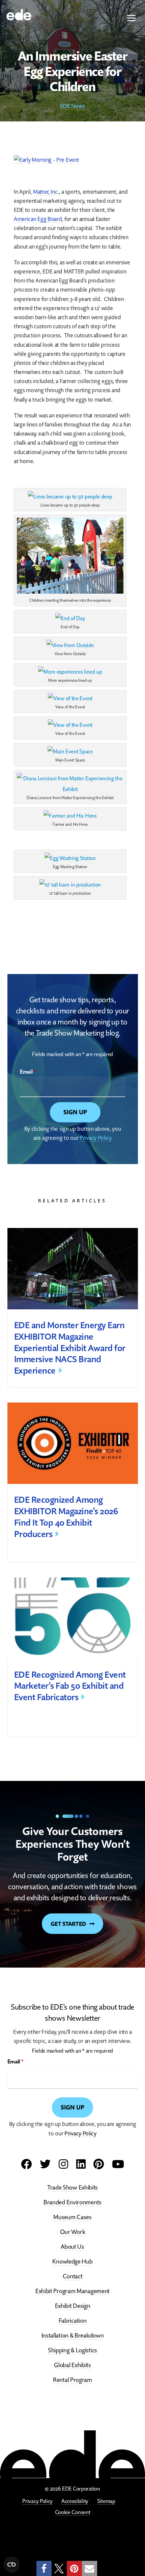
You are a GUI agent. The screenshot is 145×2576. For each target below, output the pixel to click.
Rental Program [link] (72, 2379)
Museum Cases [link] (72, 2217)
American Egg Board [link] (38, 219)
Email (28, 1072)
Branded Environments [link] (72, 2202)
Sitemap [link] (106, 2501)
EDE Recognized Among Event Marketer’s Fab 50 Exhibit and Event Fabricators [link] (70, 1686)
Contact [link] (73, 2276)
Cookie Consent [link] (73, 2512)
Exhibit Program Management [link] (72, 2291)
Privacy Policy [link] (37, 2501)
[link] (19, 14)
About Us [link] (72, 2246)
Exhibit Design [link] (73, 2305)
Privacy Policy (96, 1138)
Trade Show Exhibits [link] (72, 2187)
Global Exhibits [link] (72, 2365)
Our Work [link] (73, 2231)
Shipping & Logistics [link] (72, 2350)
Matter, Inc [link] (45, 192)
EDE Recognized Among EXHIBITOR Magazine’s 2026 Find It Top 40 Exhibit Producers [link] (66, 1517)
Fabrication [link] (73, 2320)
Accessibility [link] (75, 2501)
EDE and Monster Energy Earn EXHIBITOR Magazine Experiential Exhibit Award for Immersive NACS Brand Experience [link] (70, 1348)
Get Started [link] (68, 1924)
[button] (132, 19)
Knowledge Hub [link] (72, 2261)
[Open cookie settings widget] (11, 2565)
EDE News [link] (73, 106)
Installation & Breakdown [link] (73, 2335)
